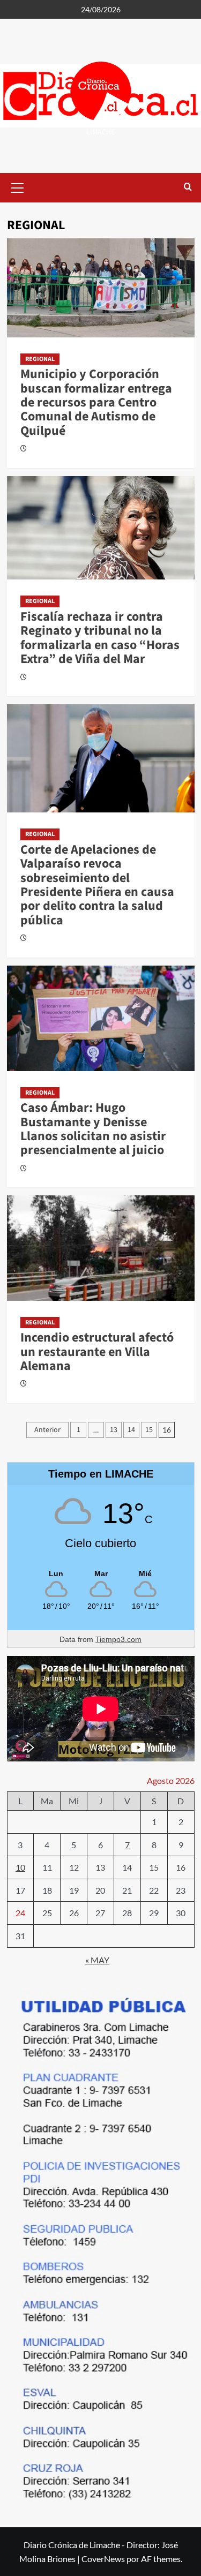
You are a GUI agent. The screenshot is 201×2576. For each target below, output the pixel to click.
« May (97, 1960)
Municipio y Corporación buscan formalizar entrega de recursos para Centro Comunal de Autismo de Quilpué (96, 402)
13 (114, 1430)
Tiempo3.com (118, 1639)
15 (149, 1430)
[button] (18, 186)
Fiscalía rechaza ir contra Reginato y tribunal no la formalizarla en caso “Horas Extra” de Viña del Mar (100, 638)
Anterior (47, 1430)
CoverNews (103, 2559)
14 (131, 1430)
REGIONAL (40, 359)
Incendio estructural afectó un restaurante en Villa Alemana (97, 1352)
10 (20, 1867)
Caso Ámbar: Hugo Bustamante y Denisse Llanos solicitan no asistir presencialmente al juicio (93, 1129)
